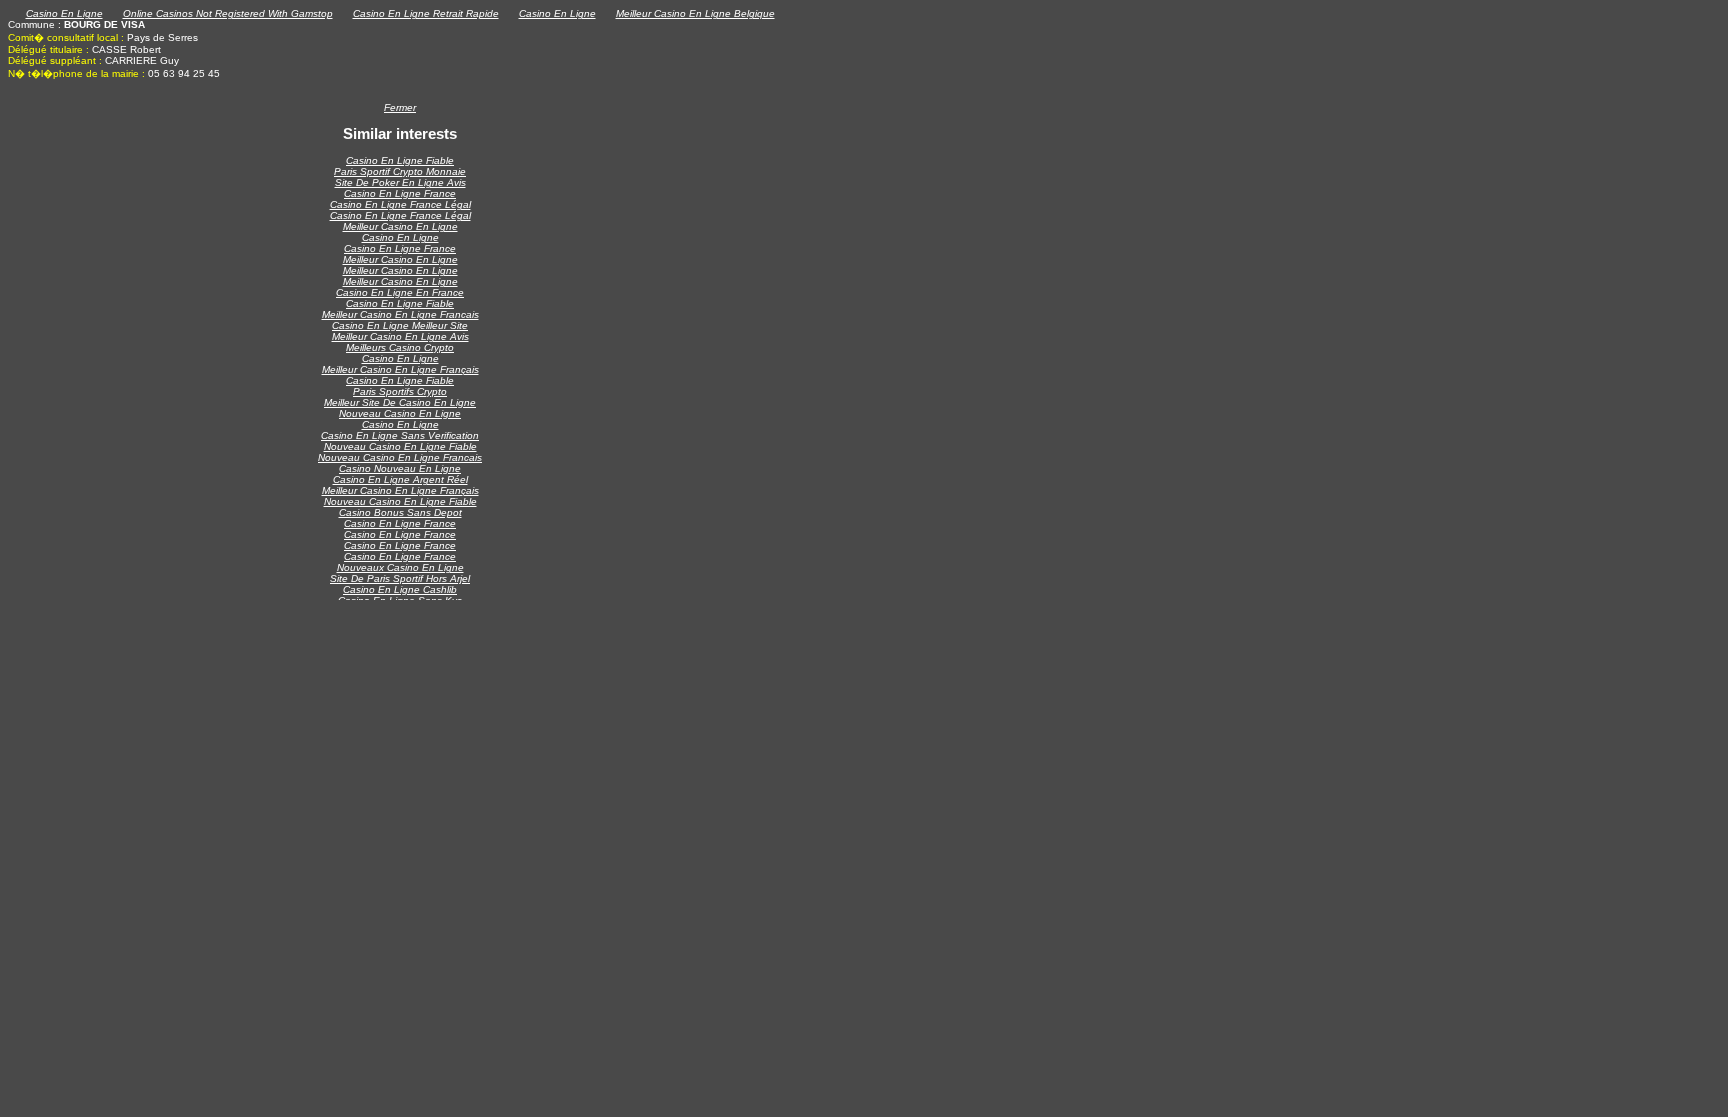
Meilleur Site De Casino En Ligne (400, 402)
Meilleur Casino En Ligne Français (400, 369)
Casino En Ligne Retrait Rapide (426, 13)
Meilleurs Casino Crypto (400, 347)
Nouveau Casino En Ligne (400, 413)
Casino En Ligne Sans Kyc (400, 600)
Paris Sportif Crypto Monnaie (400, 171)
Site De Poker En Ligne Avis (400, 182)
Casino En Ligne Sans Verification (400, 435)
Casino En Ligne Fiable (400, 160)
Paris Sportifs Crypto (400, 391)
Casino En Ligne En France (400, 292)
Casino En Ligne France (400, 193)
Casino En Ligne (64, 13)
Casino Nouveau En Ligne (400, 468)
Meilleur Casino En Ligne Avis (400, 336)
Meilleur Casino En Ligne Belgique (695, 13)
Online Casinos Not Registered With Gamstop (228, 13)
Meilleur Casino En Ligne (400, 226)
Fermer (400, 107)
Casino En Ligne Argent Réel (400, 479)
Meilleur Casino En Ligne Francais (400, 314)
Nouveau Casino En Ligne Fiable (400, 446)
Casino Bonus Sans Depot (400, 512)
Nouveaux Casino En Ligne (400, 567)
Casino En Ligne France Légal (400, 204)
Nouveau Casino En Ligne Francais (400, 457)
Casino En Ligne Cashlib (400, 589)
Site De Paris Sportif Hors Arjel (400, 578)
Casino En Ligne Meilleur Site (400, 325)
